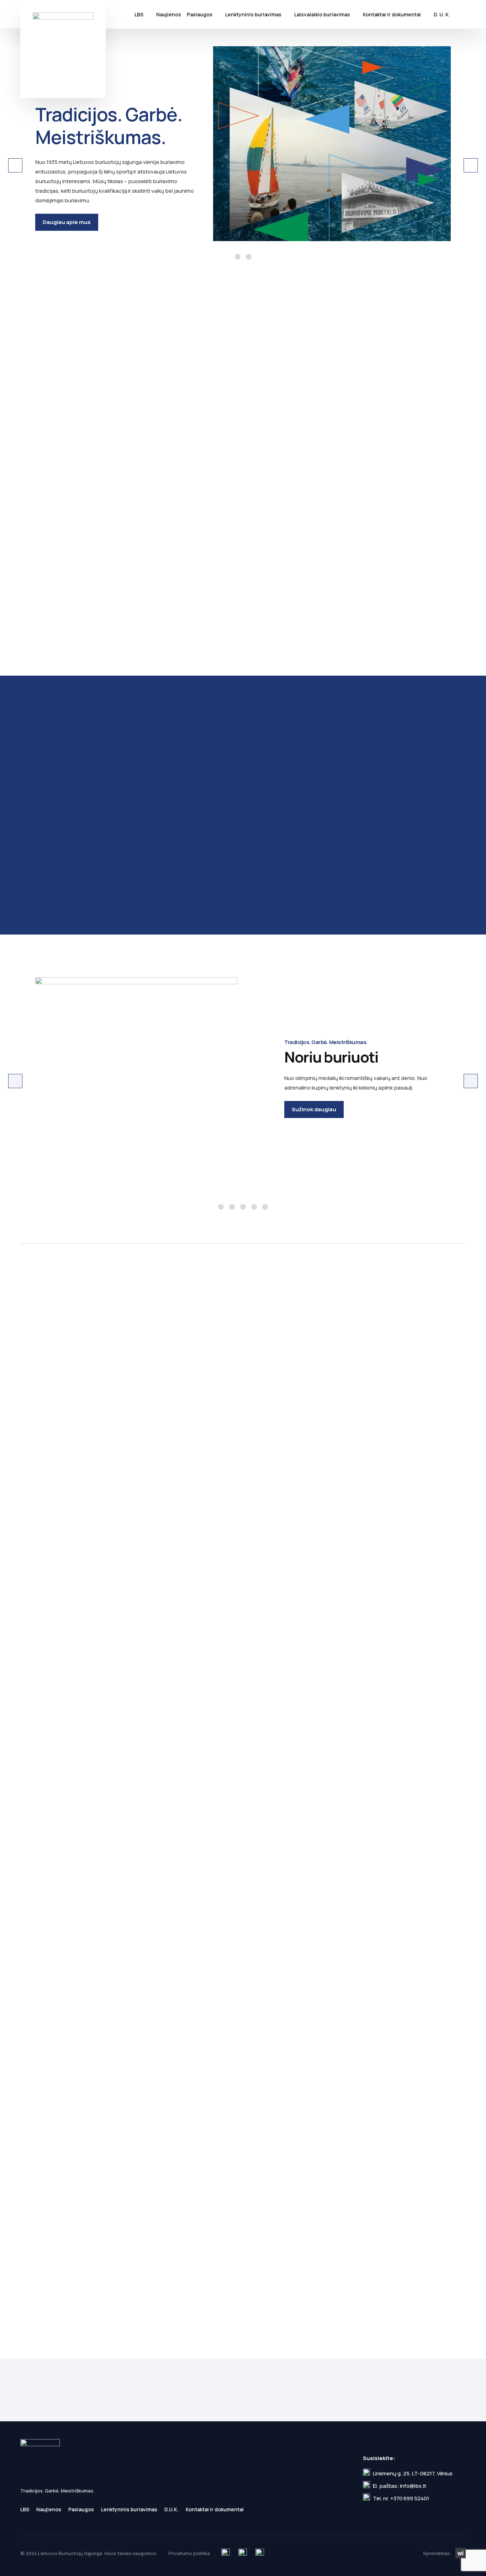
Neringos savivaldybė (93, 2081)
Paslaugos (200, 14)
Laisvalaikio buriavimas (322, 14)
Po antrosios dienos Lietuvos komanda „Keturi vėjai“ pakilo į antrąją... (76, 617)
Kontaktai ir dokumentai (392, 14)
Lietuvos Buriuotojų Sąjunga (63, 49)
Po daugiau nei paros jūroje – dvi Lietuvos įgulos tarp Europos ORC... (237, 612)
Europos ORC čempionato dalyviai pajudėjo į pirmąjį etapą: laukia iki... (389, 612)
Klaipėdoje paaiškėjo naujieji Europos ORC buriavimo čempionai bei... (89, 454)
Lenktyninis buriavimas (253, 14)
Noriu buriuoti (221, 1207)
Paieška (461, 14)
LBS (139, 14)
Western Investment (461, 2553)
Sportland (220, 1530)
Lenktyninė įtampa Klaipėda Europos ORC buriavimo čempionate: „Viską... (392, 454)
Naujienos (169, 14)
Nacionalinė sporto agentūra (371, 2081)
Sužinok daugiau (314, 1109)
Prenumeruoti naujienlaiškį (422, 2390)
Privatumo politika (273, 2405)
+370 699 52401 (410, 2498)
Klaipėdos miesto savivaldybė (43, 2081)
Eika (144, 1530)
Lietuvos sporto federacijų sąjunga (194, 2081)
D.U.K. (171, 2509)
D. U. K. (442, 14)
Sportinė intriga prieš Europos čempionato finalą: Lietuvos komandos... (228, 459)
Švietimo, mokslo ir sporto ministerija (270, 2081)
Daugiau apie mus (67, 222)
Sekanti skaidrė (471, 165)
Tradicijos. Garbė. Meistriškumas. (238, 257)
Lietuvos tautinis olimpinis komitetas (144, 2081)
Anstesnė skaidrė (15, 165)
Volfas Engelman (68, 1530)
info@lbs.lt (413, 2486)
